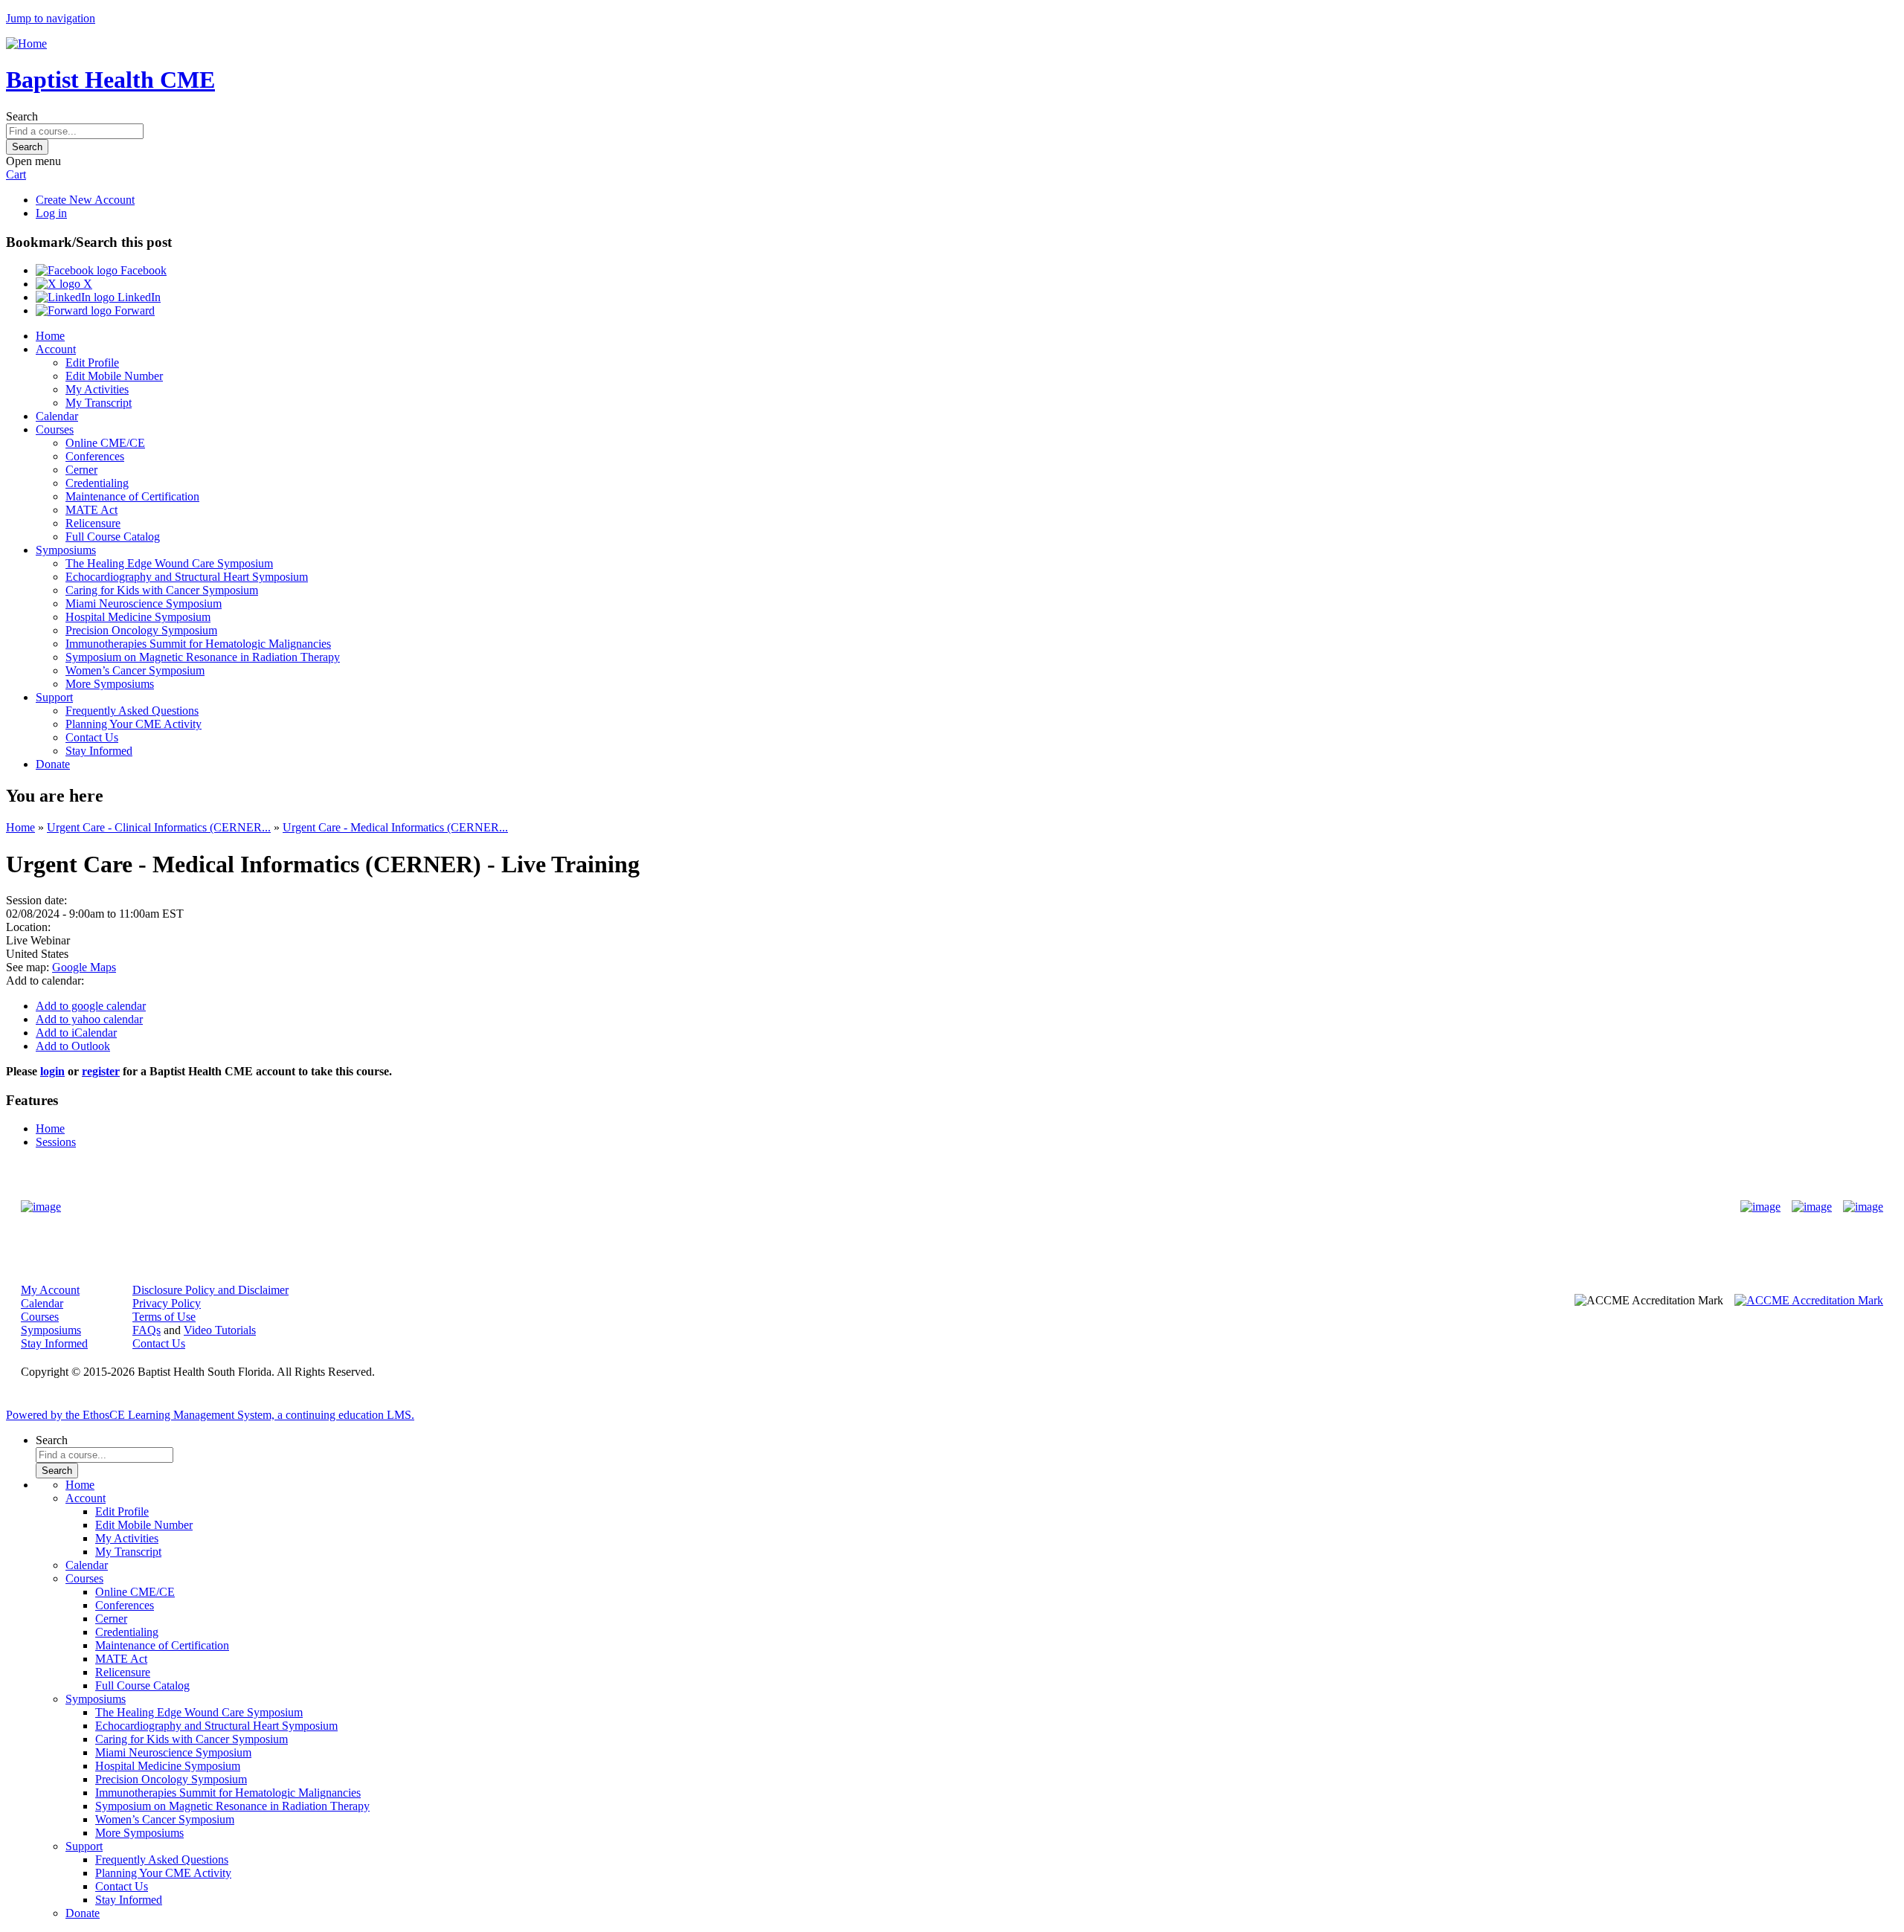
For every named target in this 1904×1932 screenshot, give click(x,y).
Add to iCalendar (76, 1033)
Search (22, 116)
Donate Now (906, 1207)
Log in (51, 213)
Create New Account (85, 200)
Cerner (81, 470)
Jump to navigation (51, 18)
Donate (53, 764)
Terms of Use (164, 1317)
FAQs (147, 1330)
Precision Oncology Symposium (141, 630)
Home (50, 336)
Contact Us (92, 737)
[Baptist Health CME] (41, 1207)
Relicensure (93, 523)
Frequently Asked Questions (132, 711)
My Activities (97, 389)
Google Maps (84, 967)
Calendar (57, 416)
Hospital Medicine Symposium (138, 617)
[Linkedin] (1863, 1207)
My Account (50, 1290)
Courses (55, 429)
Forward (133, 310)
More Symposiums (110, 684)
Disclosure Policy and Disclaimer (210, 1290)
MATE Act (91, 510)
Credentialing (97, 483)
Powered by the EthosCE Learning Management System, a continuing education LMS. (210, 1415)
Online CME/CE (105, 443)
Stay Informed (99, 751)
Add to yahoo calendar (89, 1019)
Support (54, 697)
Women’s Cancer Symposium (135, 670)
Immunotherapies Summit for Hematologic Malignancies (198, 644)
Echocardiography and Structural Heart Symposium (187, 577)
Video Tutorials (220, 1330)
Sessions (56, 1142)
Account (56, 349)
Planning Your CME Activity (134, 724)
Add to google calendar (91, 1006)
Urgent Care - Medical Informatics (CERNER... (395, 827)
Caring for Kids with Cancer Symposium (162, 590)
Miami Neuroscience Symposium (144, 603)
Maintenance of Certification (132, 496)
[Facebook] (1760, 1207)
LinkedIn (138, 297)
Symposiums (66, 550)
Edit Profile (92, 363)
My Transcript (99, 403)
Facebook (142, 270)
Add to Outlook (73, 1046)
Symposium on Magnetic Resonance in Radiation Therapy (203, 657)
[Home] (26, 44)
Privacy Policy (167, 1303)
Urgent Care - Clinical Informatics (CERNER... (159, 827)
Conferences (95, 456)
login (52, 1071)
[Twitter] (1812, 1207)
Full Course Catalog (113, 537)
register (101, 1071)
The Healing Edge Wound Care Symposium (169, 563)
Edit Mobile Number (114, 376)
